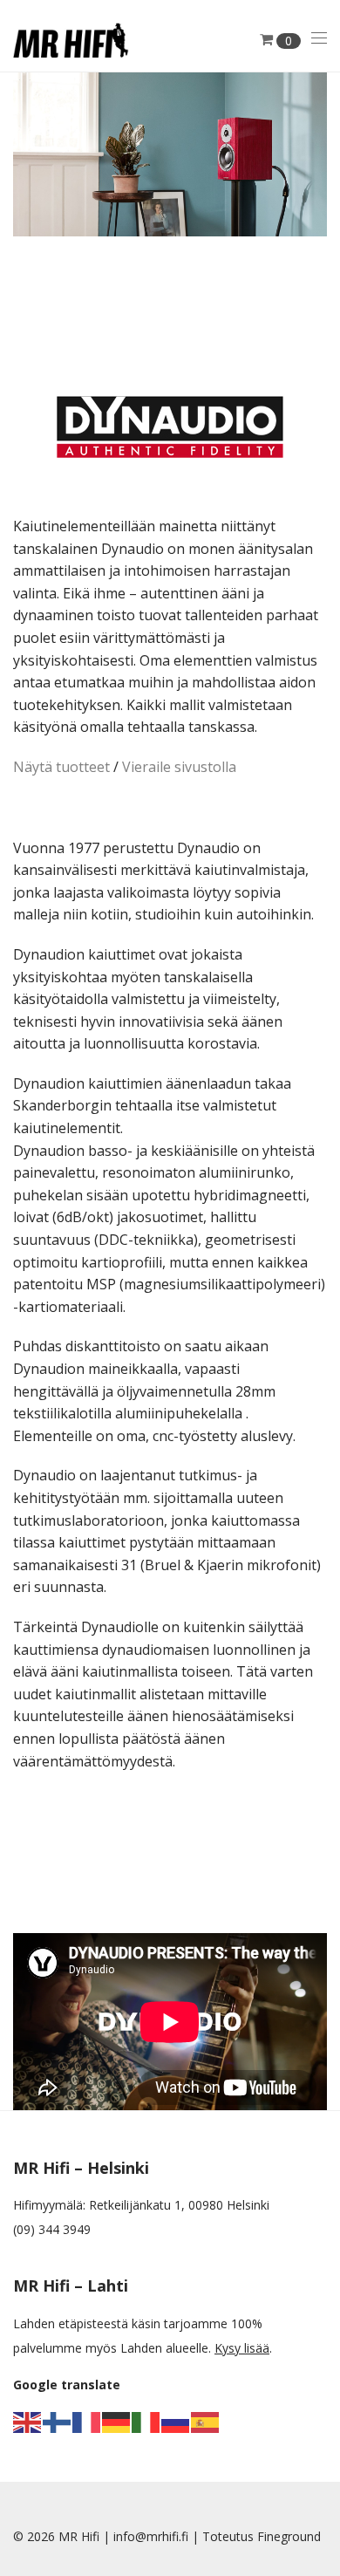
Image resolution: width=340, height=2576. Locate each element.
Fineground (289, 2536)
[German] (117, 2421)
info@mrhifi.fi (151, 2536)
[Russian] (176, 2421)
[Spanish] (206, 2421)
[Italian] (146, 2421)
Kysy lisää (242, 2348)
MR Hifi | (86, 2536)
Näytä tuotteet (61, 767)
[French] (87, 2421)
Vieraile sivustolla (179, 767)
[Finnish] (58, 2421)
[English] (28, 2421)
